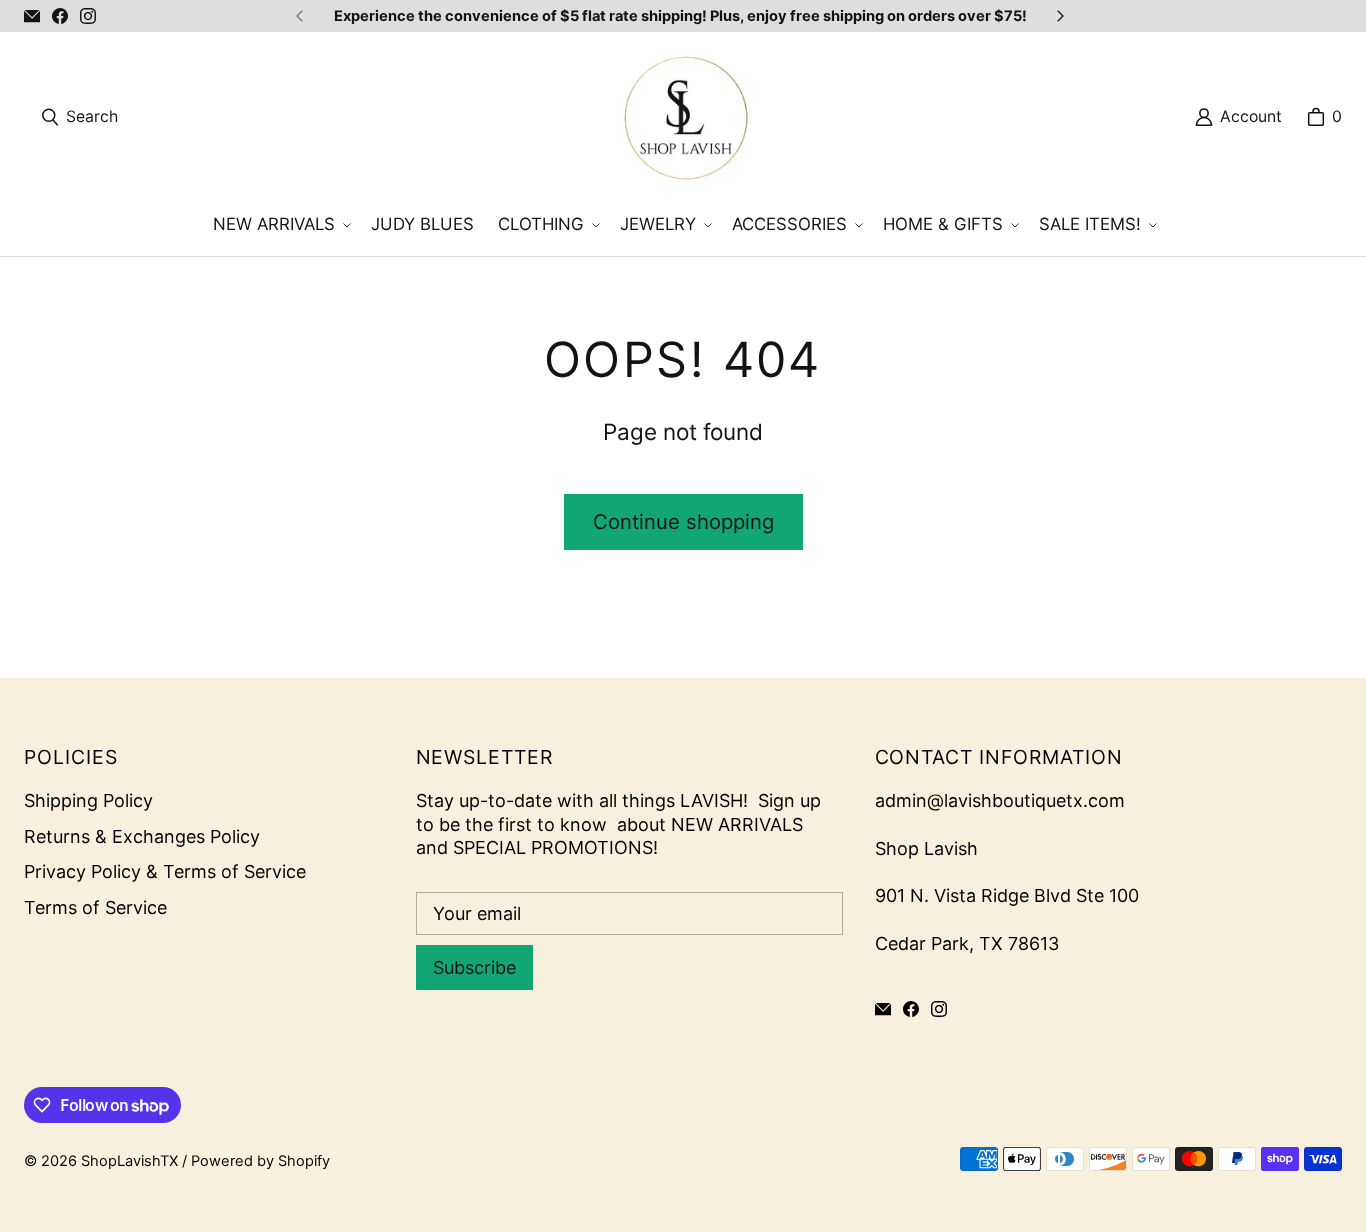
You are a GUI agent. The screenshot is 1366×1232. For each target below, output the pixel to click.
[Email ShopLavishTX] (32, 16)
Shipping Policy (88, 800)
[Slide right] (1060, 16)
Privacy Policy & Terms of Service (165, 871)
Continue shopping (683, 521)
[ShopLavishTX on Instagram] (88, 16)
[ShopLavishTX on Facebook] (60, 16)
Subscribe (474, 967)
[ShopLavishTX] (685, 117)
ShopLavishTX (129, 1161)
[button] (280, 225)
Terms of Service (95, 907)
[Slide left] (300, 16)
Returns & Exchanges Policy (142, 836)
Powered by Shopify (260, 1161)
